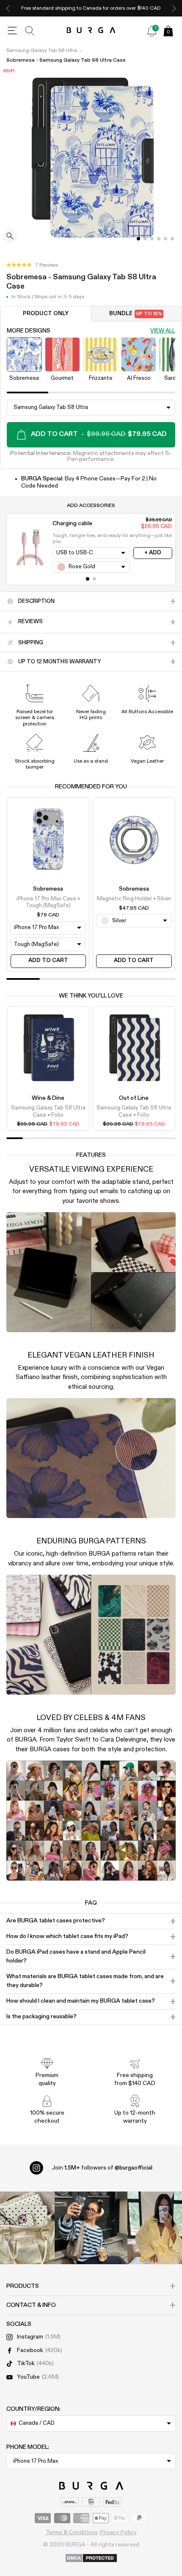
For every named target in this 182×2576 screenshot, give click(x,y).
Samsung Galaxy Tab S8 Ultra (42, 51)
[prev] (8, 8)
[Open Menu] (12, 31)
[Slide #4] (165, 239)
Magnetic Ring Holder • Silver (134, 899)
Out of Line (134, 1098)
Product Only (46, 314)
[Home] (91, 31)
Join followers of (102, 2168)
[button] (32, 265)
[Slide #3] (159, 239)
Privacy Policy (118, 2532)
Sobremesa (48, 889)
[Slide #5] (172, 239)
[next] (174, 8)
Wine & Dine (48, 1098)
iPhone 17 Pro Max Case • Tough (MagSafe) (48, 902)
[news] (152, 31)
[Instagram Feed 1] (91, 2228)
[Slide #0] (138, 239)
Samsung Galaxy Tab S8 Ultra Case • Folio (48, 1111)
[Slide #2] (152, 239)
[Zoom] (10, 237)
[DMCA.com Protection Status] (91, 2559)
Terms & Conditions (72, 2532)
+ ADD (153, 553)
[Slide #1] (145, 239)
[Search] (30, 31)
